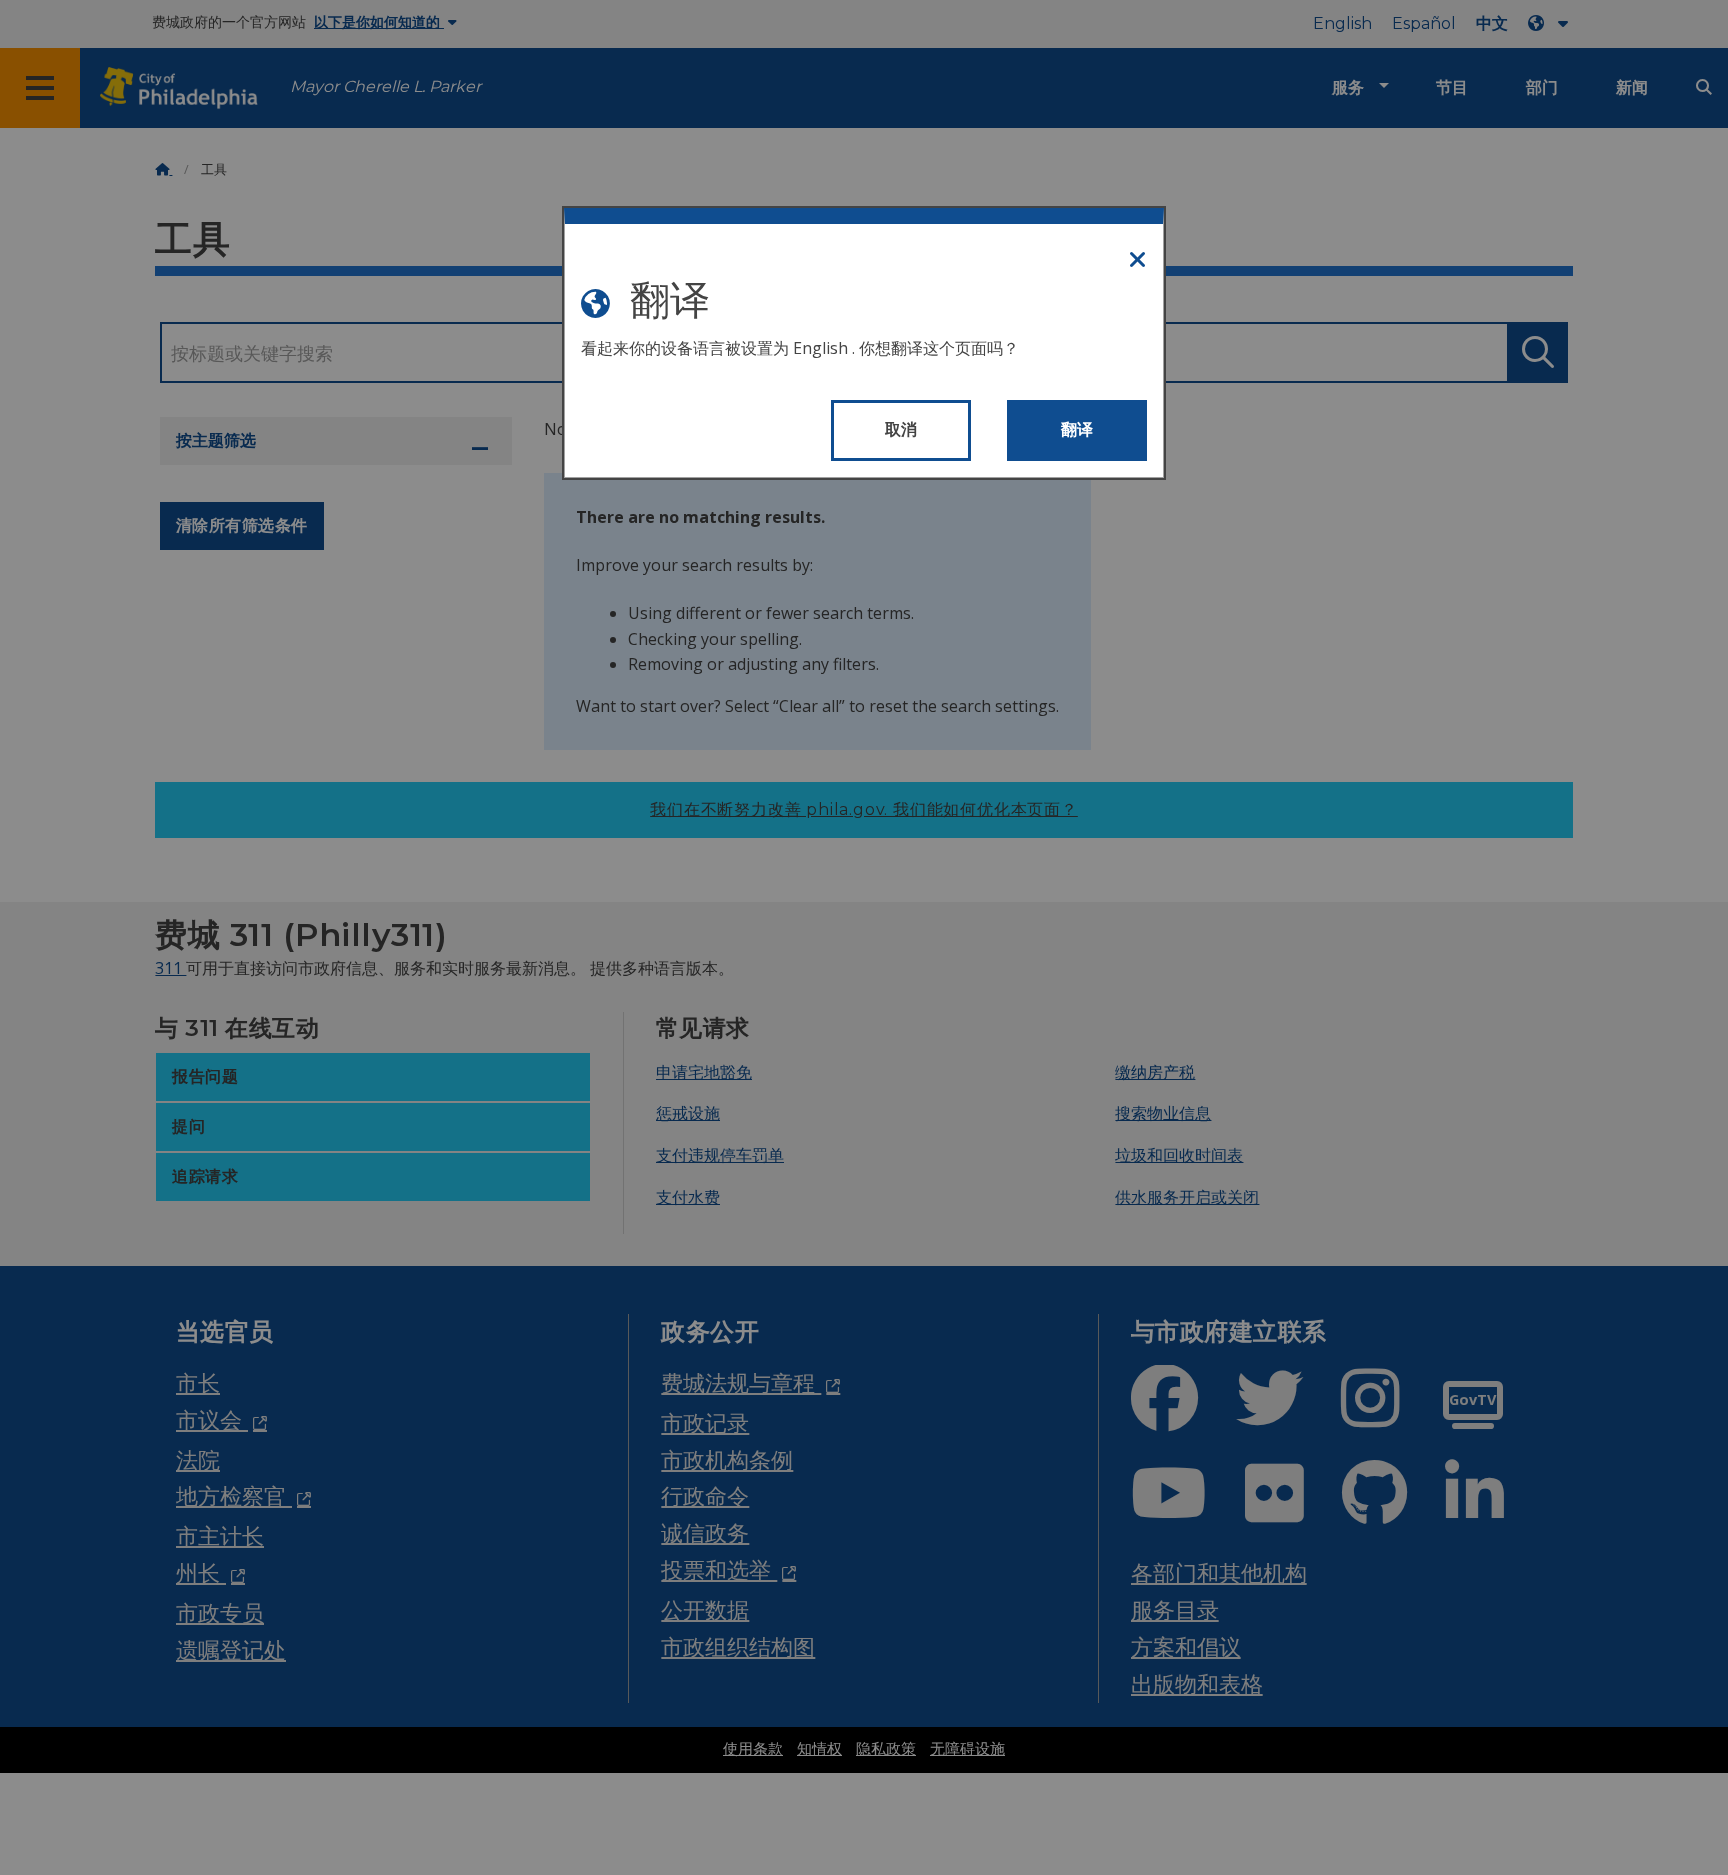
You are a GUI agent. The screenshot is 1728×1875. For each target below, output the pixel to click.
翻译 (1077, 429)
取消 (901, 429)
